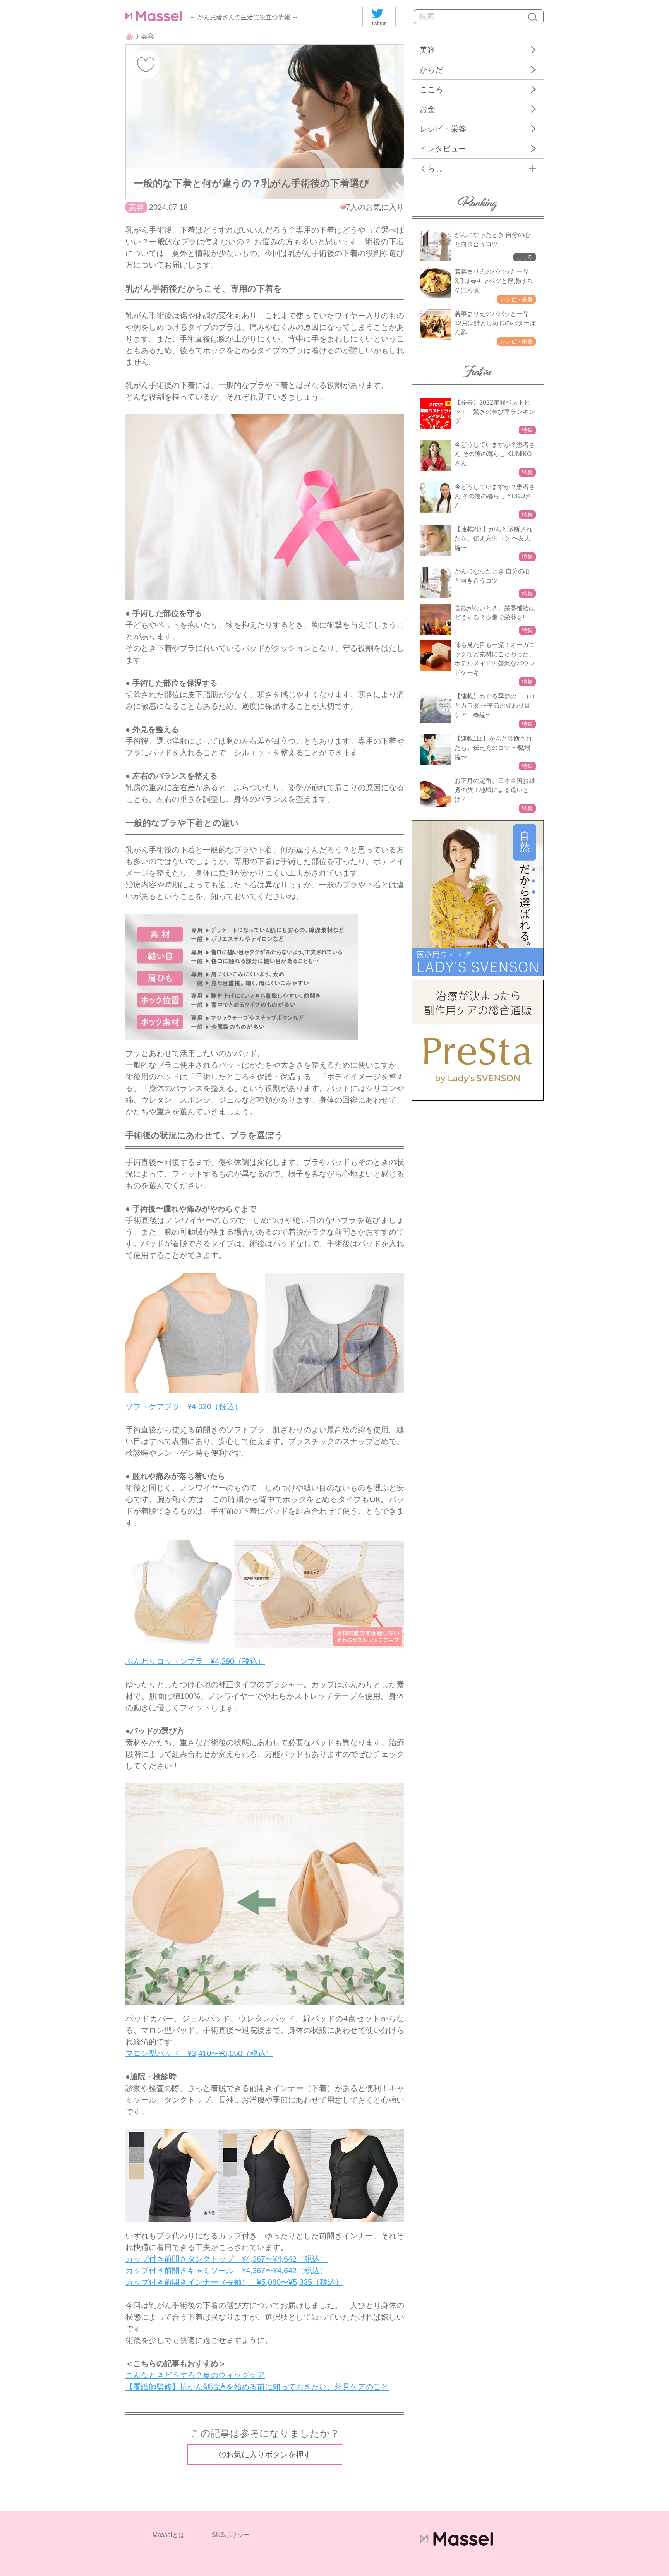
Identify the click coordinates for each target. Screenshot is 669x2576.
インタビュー (443, 149)
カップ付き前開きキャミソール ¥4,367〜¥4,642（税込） (226, 2271)
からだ (431, 70)
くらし (431, 168)
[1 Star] (343, 207)
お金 (427, 109)
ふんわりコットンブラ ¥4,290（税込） (195, 1661)
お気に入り (146, 64)
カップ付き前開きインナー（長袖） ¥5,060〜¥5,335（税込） (234, 2282)
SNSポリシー (231, 2535)
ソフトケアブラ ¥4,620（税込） (184, 1406)
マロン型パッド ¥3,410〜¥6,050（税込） (199, 2053)
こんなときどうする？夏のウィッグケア (195, 2375)
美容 (427, 50)
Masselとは (169, 2535)
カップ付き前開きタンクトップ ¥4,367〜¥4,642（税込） (226, 2259)
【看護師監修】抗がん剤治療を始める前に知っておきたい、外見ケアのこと (257, 2387)
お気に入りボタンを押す (269, 2454)
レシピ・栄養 (443, 129)
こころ (431, 89)
